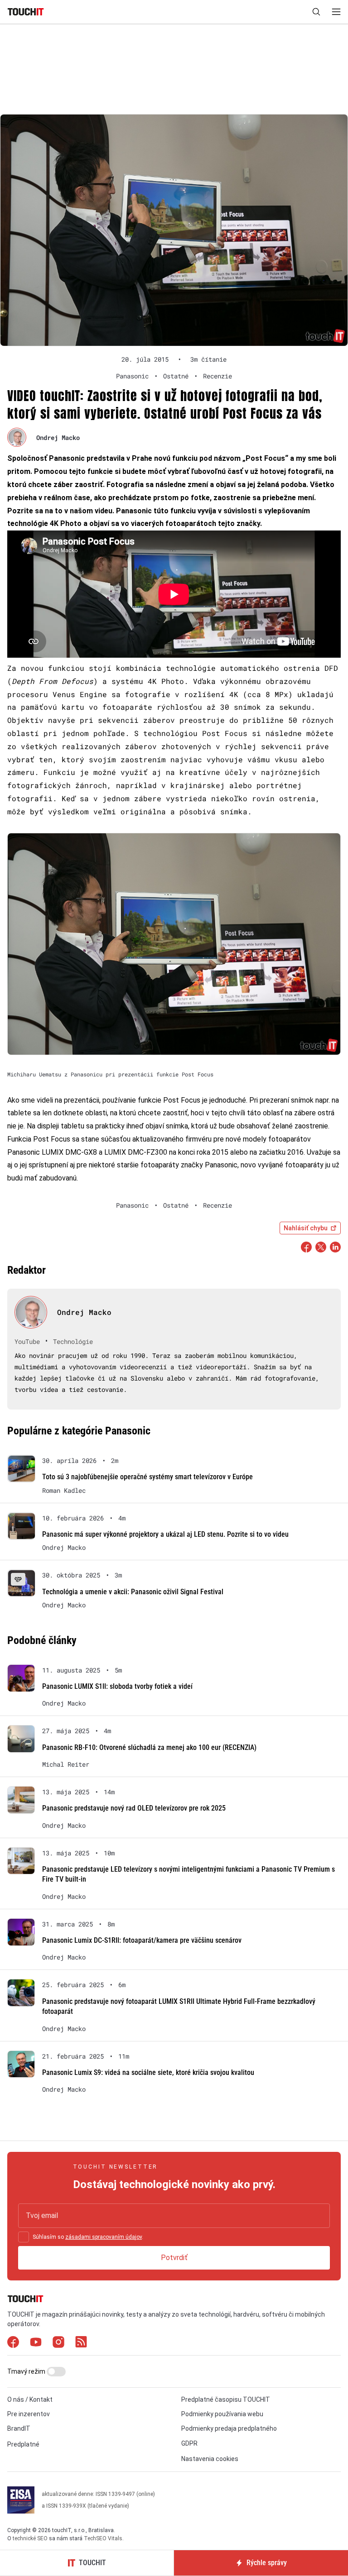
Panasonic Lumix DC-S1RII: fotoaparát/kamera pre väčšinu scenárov (142, 1940)
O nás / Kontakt (30, 2399)
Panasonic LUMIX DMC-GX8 (52, 1152)
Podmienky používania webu (222, 2414)
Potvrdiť (174, 2258)
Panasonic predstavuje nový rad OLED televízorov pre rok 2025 (134, 1808)
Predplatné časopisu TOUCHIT (226, 2399)
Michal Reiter (66, 1764)
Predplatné (23, 2444)
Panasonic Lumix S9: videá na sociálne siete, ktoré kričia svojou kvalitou (148, 2072)
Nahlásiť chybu (306, 1228)
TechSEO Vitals (103, 2538)
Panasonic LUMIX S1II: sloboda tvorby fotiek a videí (117, 1686)
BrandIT (19, 2428)
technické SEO (30, 2538)
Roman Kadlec (64, 1491)
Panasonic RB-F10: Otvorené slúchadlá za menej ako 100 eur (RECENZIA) (149, 1747)
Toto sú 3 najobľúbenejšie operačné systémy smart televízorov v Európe (147, 1477)
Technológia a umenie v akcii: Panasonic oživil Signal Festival (133, 1592)
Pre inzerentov (29, 2414)
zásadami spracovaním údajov (104, 2237)
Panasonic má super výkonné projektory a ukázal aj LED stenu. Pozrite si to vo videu (165, 1534)
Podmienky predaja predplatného (229, 2428)
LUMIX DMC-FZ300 (136, 1152)
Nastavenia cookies (210, 2459)
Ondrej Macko (58, 437)
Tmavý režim (27, 2371)
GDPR (189, 2443)
